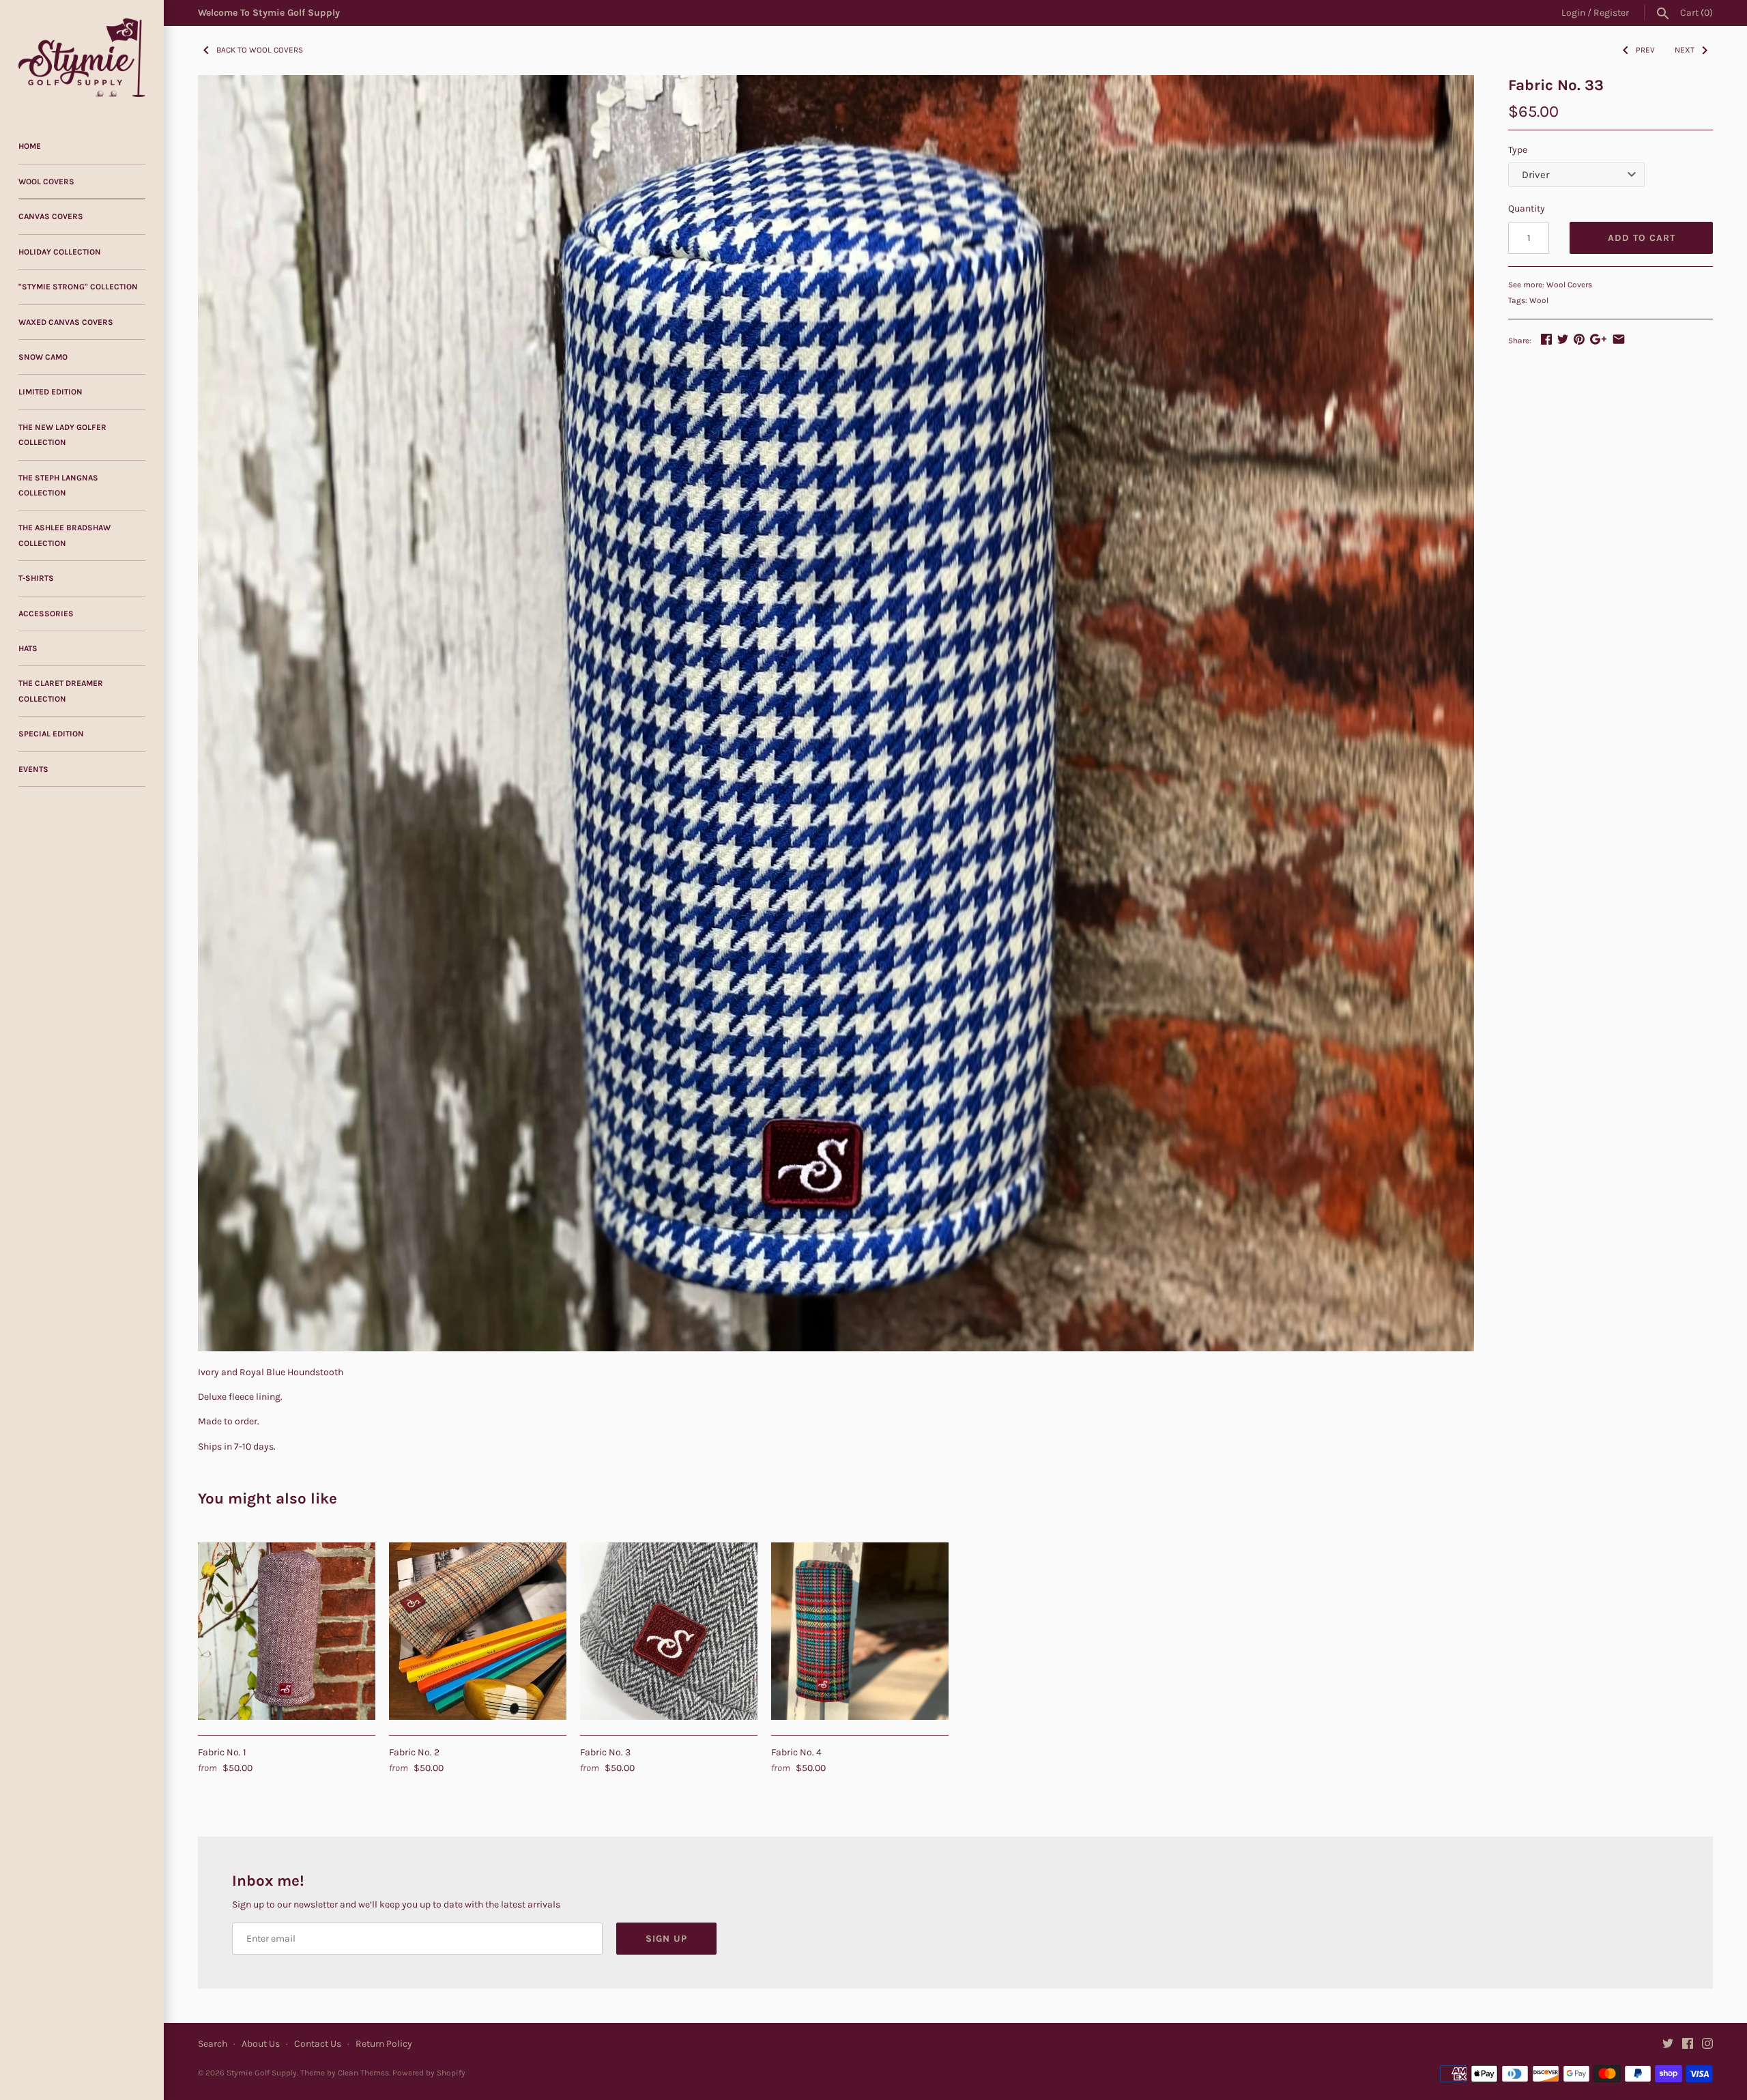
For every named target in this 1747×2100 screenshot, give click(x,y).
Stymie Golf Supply (262, 2073)
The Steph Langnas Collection (58, 485)
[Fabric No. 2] (478, 1631)
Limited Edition (50, 392)
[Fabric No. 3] (669, 1631)
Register (1611, 13)
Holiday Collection (60, 252)
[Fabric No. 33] (836, 713)
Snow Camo (43, 357)
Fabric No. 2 (414, 1752)
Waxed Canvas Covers (66, 322)
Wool (1539, 300)
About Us (261, 2044)
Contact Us (318, 2044)
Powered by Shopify (429, 2073)
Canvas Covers (51, 216)
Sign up (666, 1939)
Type (1518, 150)
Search (213, 2044)
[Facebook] (1688, 2044)
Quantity (1527, 208)
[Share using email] (1619, 339)
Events (33, 769)
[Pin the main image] (1579, 339)
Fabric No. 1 (222, 1752)
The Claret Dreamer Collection (61, 691)
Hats (28, 648)
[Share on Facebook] (1546, 339)
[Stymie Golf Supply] (82, 58)
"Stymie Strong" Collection (78, 287)
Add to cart (1642, 238)
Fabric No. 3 (605, 1752)
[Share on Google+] (1598, 339)
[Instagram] (1707, 2044)
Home (30, 146)
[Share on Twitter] (1563, 339)
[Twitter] (1668, 2044)
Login (1573, 13)
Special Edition (51, 734)
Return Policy (384, 2044)
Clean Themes (363, 2073)
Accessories (46, 614)
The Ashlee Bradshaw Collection (64, 535)
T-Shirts (36, 578)
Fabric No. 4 (796, 1752)
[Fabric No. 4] (860, 1631)
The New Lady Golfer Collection (62, 435)
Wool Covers (46, 182)
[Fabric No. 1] (287, 1631)
